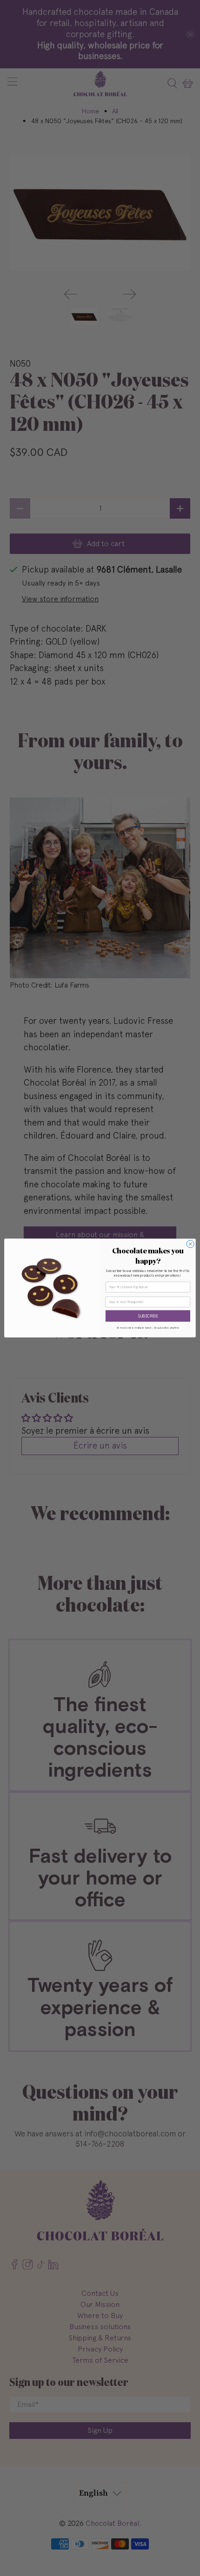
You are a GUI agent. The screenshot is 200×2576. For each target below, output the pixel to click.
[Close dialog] (190, 1244)
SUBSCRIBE (148, 1316)
